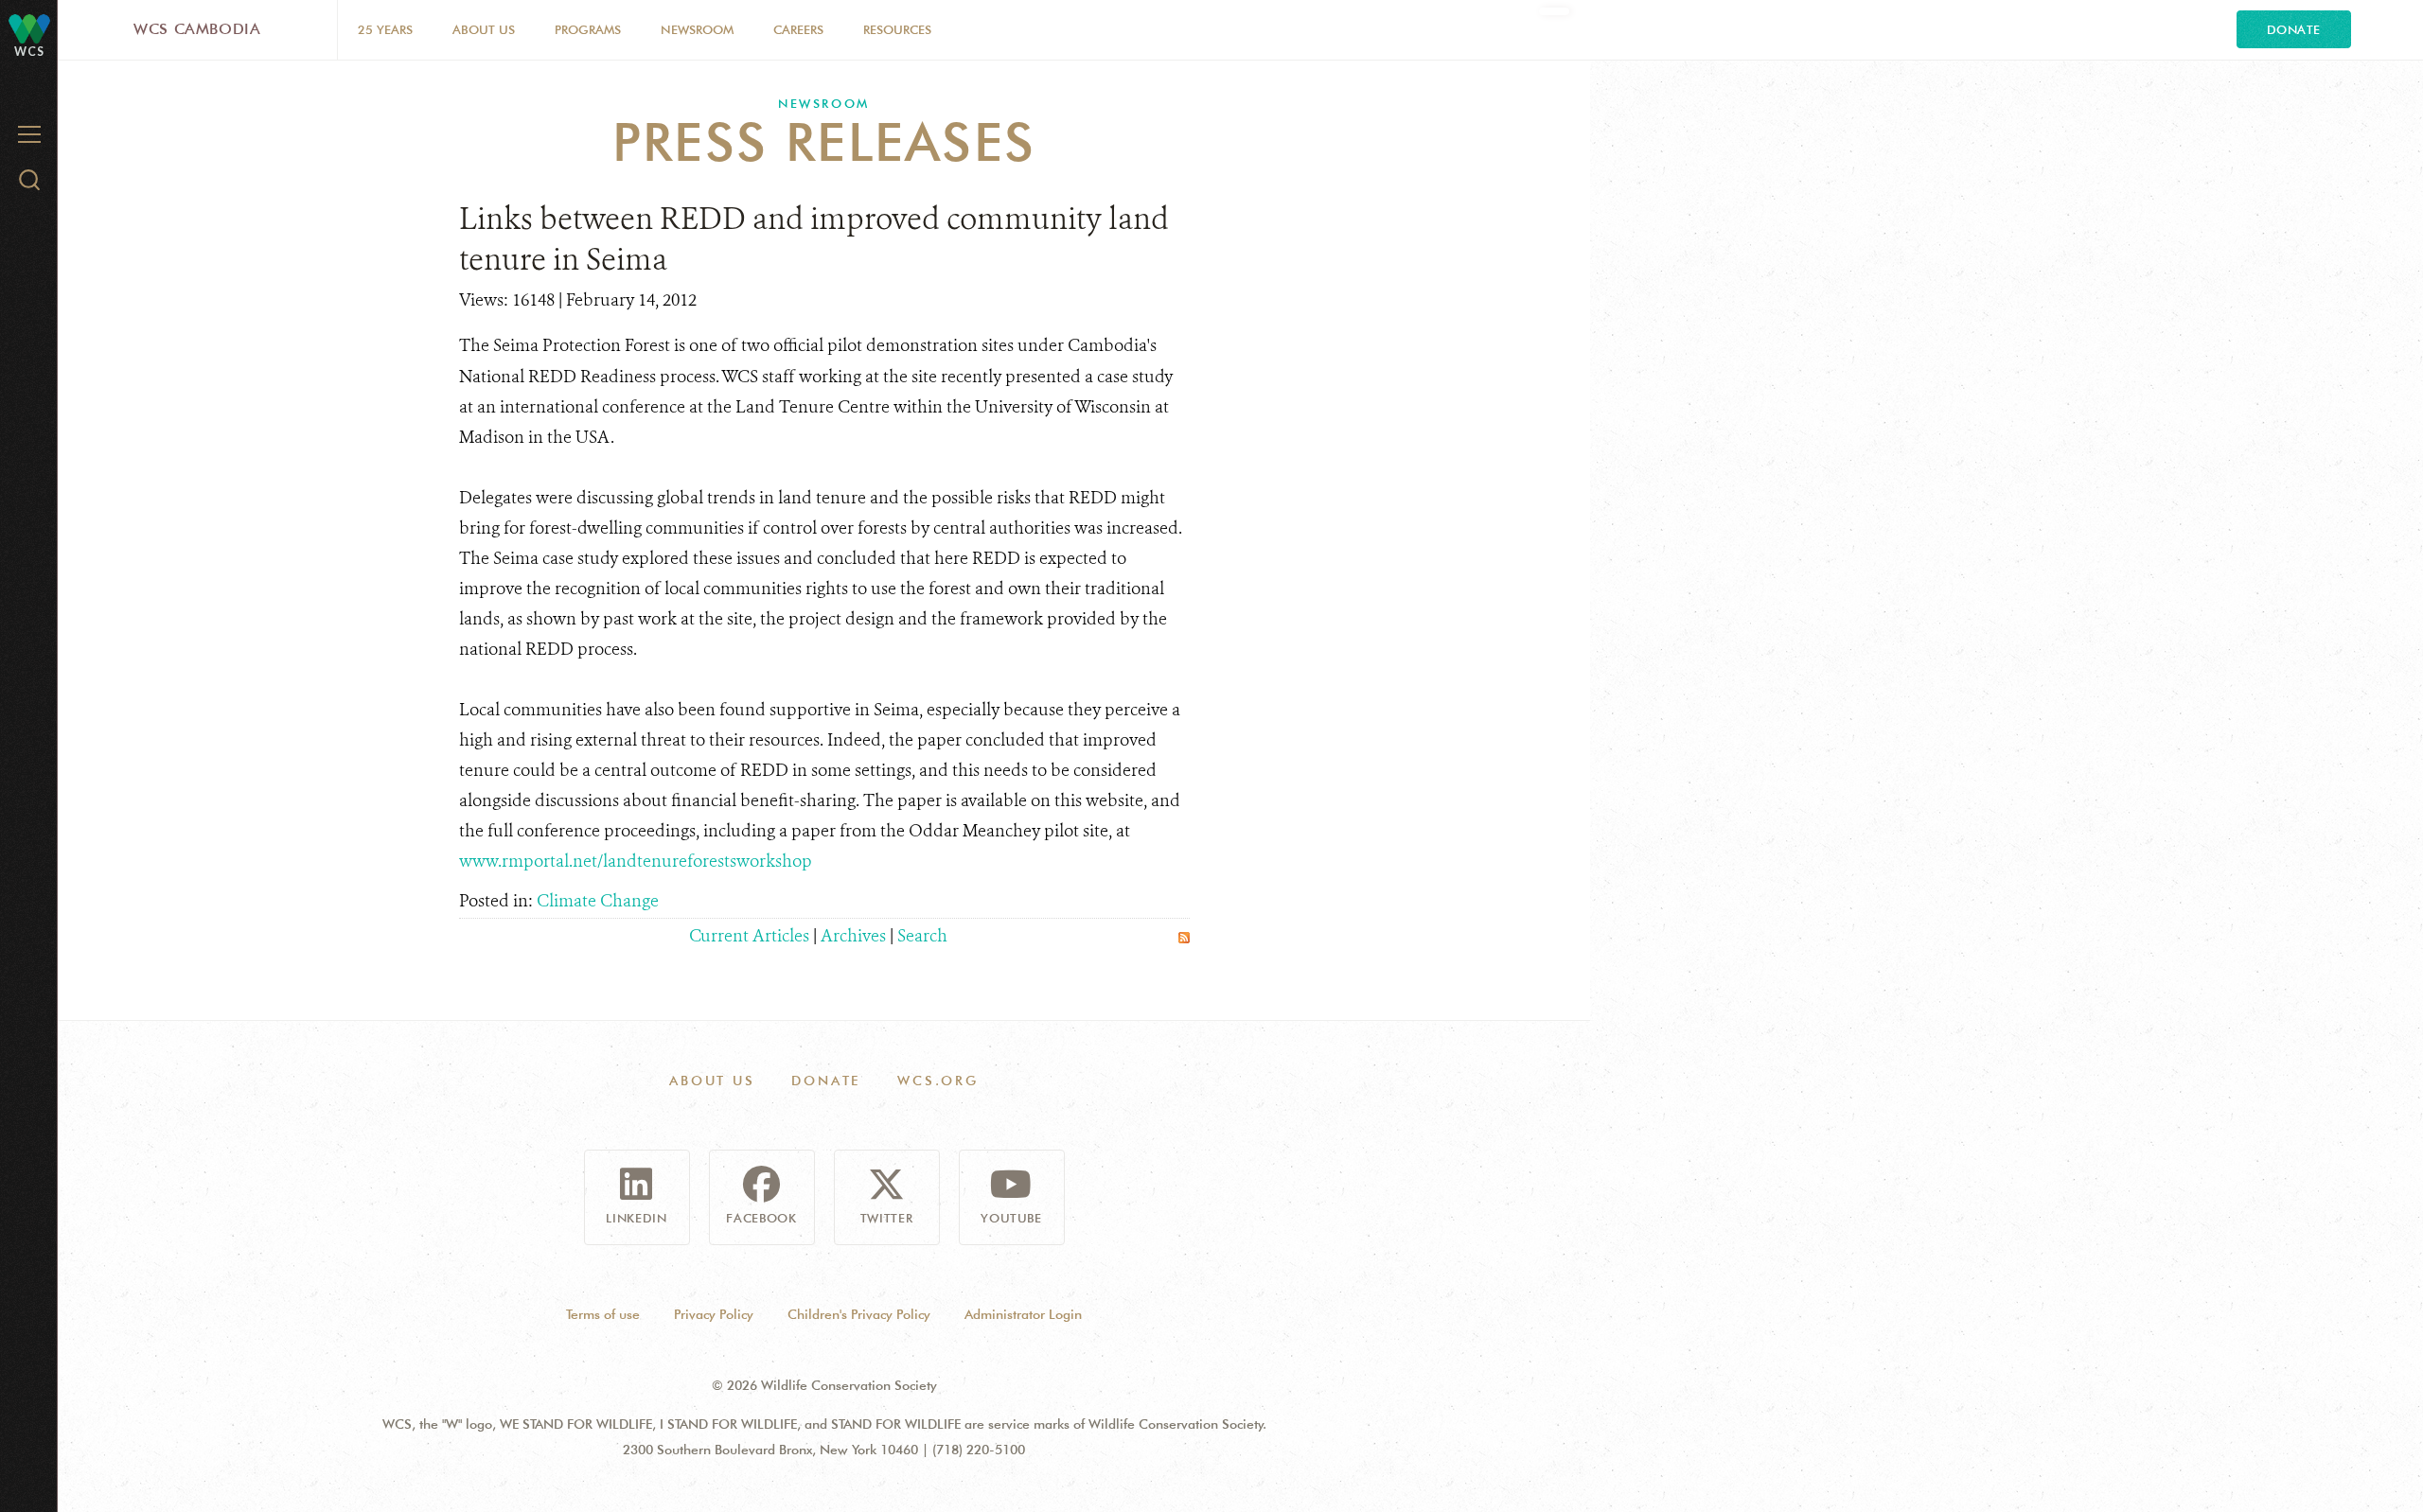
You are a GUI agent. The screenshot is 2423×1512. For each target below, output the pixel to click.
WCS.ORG (938, 1081)
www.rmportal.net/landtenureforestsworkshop (636, 861)
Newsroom (697, 29)
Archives (853, 936)
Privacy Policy (714, 1314)
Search (922, 936)
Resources (897, 29)
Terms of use (603, 1314)
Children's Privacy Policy (859, 1314)
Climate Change (598, 901)
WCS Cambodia (197, 29)
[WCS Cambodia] (29, 28)
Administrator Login (1023, 1314)
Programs (588, 29)
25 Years (385, 29)
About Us (484, 29)
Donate (2294, 29)
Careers (798, 29)
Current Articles (749, 936)
